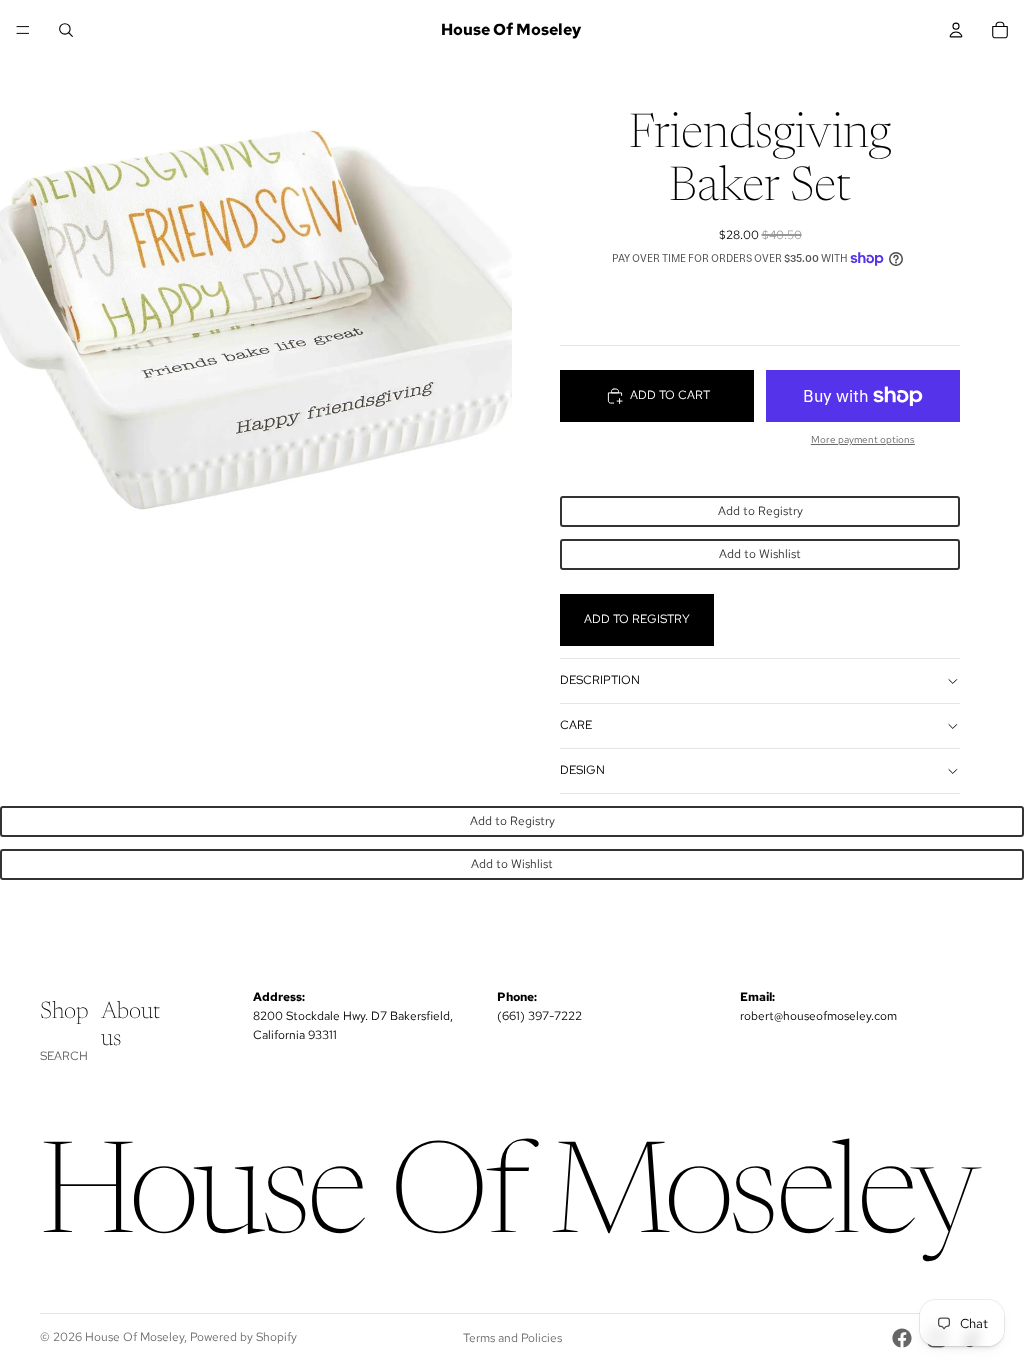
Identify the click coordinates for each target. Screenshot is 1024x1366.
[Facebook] (902, 1338)
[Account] (956, 30)
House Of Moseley (134, 1337)
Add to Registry (760, 511)
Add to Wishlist (760, 554)
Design (582, 770)
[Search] (66, 30)
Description (600, 680)
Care (576, 725)
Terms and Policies (512, 1338)
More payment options (863, 439)
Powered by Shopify (243, 1337)
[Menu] (23, 30)
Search (64, 1056)
